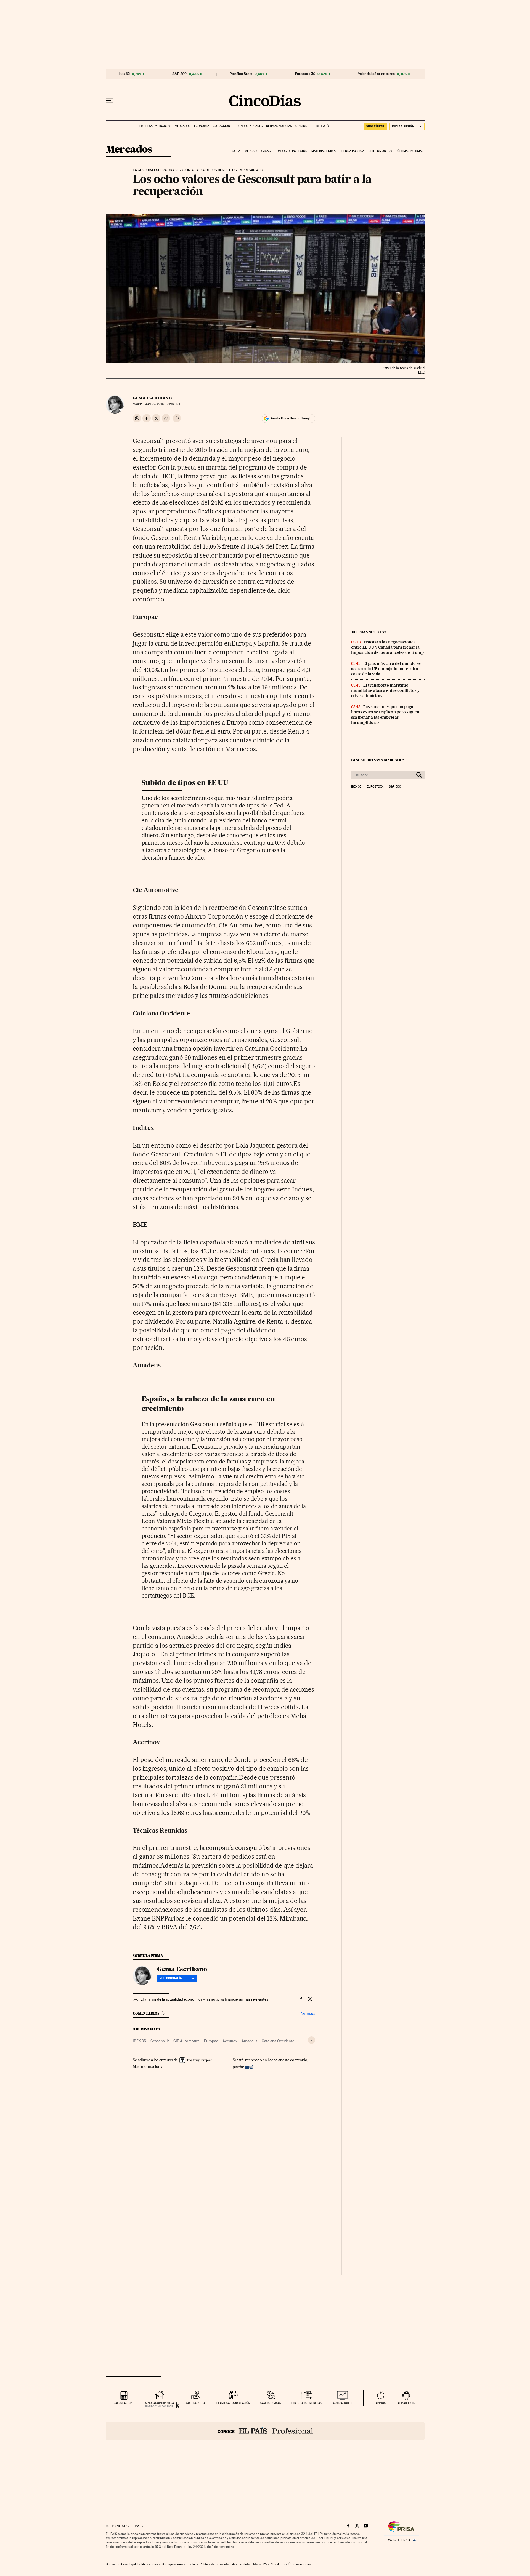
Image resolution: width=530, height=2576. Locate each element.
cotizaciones (343, 2403)
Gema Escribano (152, 398)
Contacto (112, 2564)
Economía (202, 126)
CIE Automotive (186, 2041)
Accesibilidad (242, 2564)
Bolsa (236, 151)
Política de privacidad (215, 2564)
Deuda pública (353, 151)
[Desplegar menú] (110, 101)
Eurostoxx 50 (305, 74)
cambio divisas (271, 2403)
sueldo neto (196, 2403)
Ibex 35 (124, 74)
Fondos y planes (250, 126)
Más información (147, 2066)
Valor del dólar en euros (376, 74)
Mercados (183, 126)
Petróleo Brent (241, 74)
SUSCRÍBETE (375, 126)
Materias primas (324, 151)
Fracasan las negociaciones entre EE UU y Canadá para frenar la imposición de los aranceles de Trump (387, 647)
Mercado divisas (258, 151)
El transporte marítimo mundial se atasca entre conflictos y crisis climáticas (385, 690)
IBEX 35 (139, 2041)
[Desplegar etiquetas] (312, 2040)
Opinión (301, 126)
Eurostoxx (375, 787)
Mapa (257, 2564)
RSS (266, 2564)
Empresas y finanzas (155, 126)
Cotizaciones (223, 126)
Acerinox (230, 2041)
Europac (211, 2041)
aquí (249, 2067)
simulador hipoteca (160, 2403)
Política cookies (149, 2564)
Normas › (308, 2013)
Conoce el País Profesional (265, 2431)
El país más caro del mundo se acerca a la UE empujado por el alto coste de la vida (386, 669)
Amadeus (249, 2041)
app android (406, 2403)
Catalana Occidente (278, 2041)
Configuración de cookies (180, 2564)
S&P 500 (179, 74)
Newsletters (279, 2564)
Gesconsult (160, 2041)
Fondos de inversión (291, 151)
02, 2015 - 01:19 (163, 404)
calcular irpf (124, 2403)
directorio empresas (307, 2403)
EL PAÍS (320, 124)
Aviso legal (128, 2564)
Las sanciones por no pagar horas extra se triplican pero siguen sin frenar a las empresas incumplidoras (385, 715)
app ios (381, 2403)
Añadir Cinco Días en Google (291, 418)
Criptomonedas (381, 151)
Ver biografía (171, 1978)
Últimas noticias (279, 126)
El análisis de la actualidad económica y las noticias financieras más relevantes (204, 1999)
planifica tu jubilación (233, 2403)
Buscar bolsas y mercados (378, 760)
